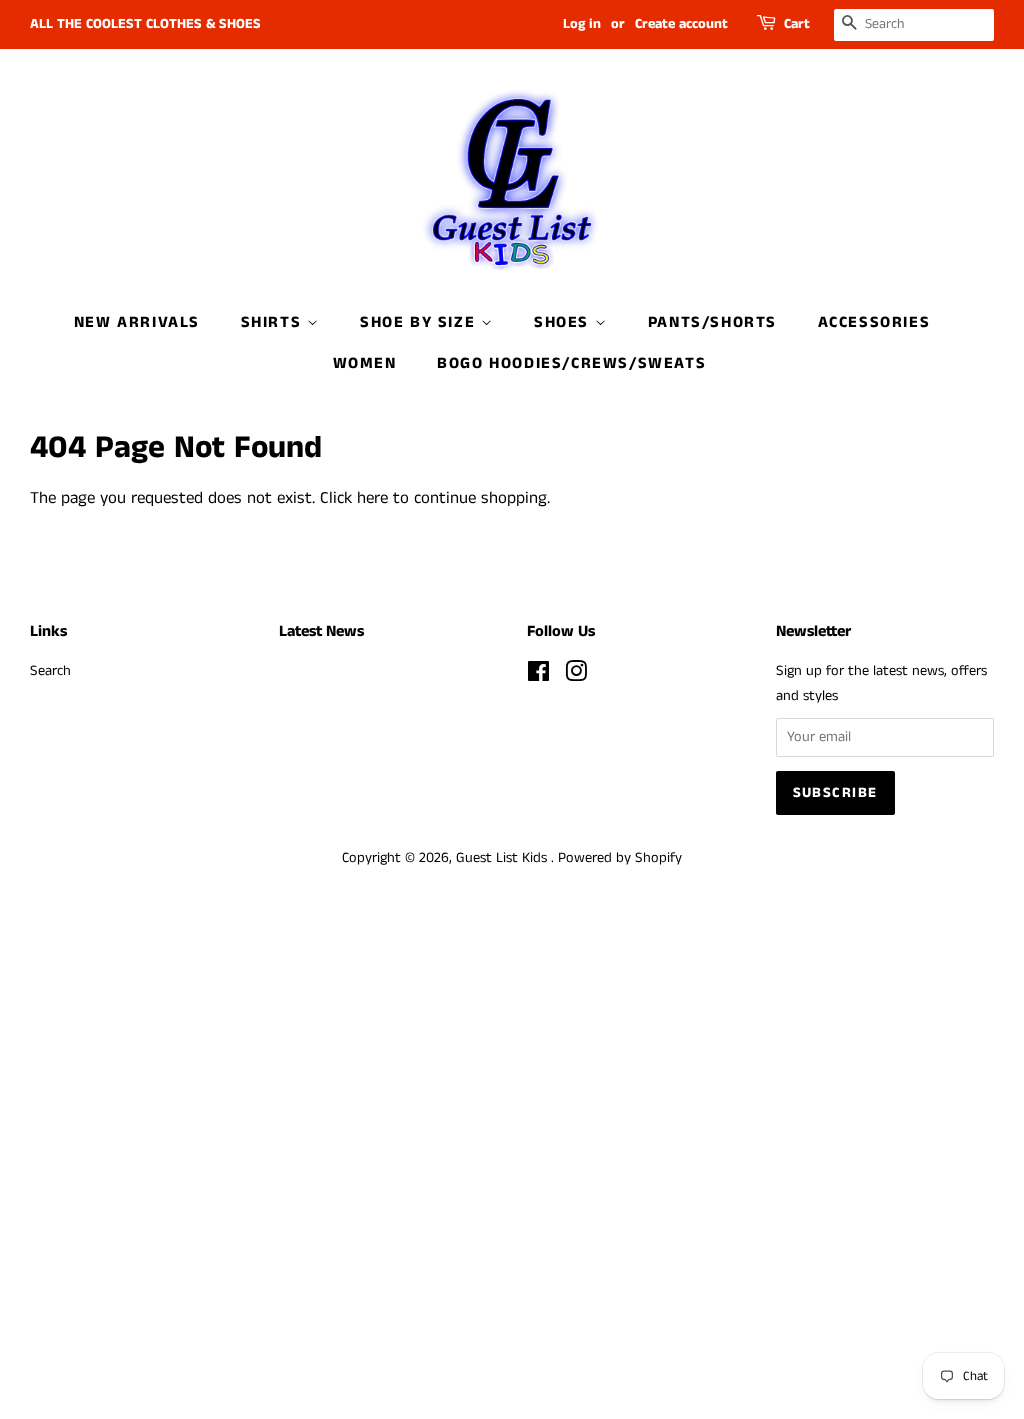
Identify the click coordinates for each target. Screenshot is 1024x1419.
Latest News (321, 631)
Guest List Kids (503, 858)
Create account (681, 24)
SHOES (564, 322)
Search (50, 671)
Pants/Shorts (712, 322)
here (372, 498)
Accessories (874, 322)
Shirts (274, 322)
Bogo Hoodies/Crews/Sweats (571, 363)
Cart (797, 24)
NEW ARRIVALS (137, 322)
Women (365, 363)
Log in (582, 24)
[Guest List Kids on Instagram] (576, 676)
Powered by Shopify (620, 858)
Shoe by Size (420, 322)
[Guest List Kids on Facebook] (538, 676)
